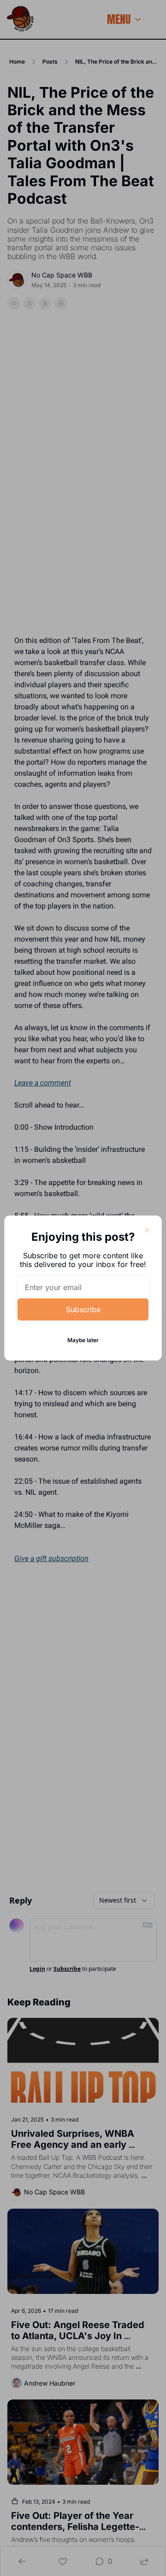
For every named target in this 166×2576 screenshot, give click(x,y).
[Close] (147, 1230)
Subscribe (83, 1309)
